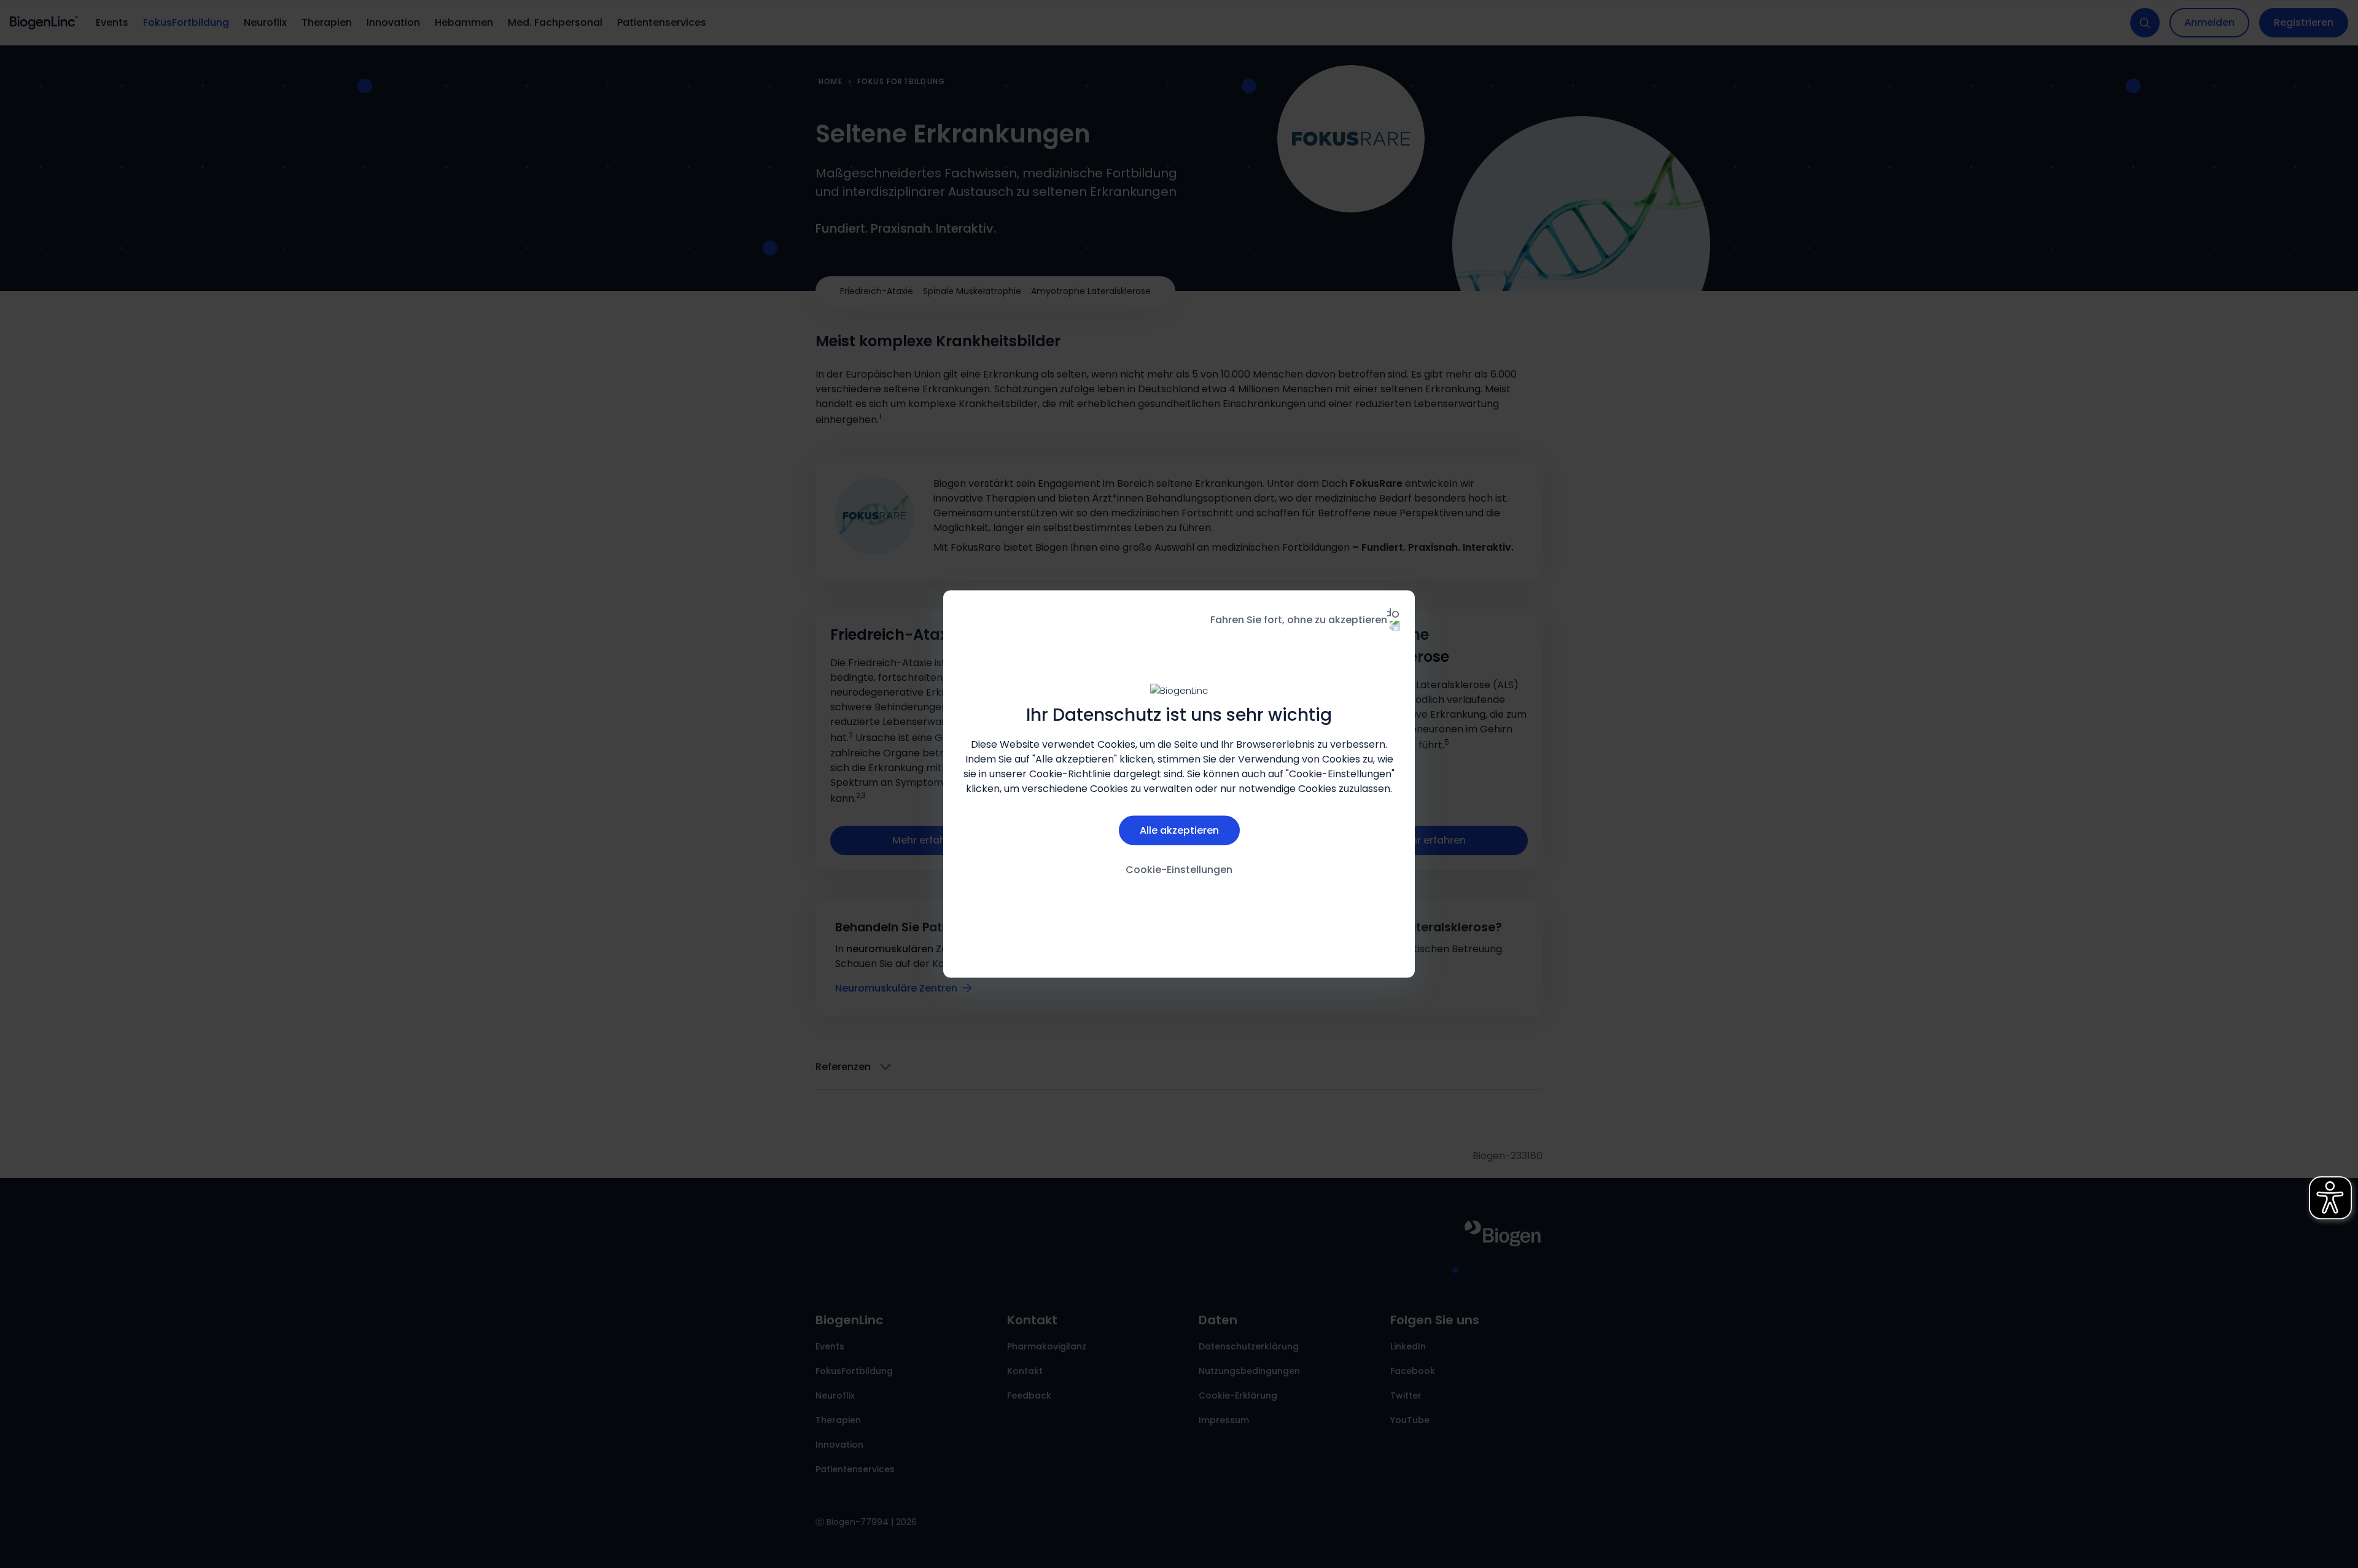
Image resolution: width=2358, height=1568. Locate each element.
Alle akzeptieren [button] (1179, 830)
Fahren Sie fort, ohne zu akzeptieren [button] (1299, 620)
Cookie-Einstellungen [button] (1179, 869)
